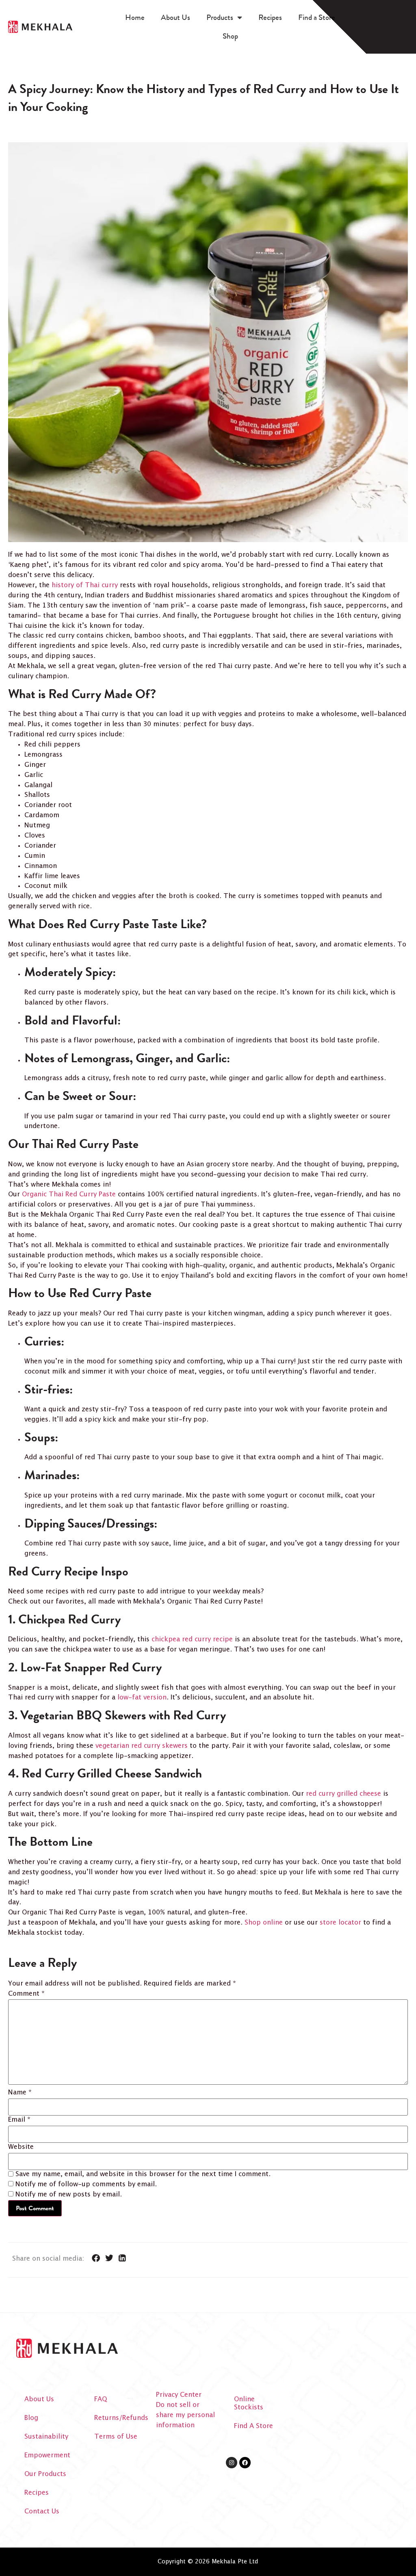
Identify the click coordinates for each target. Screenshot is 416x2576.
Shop (230, 36)
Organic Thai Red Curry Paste (69, 1195)
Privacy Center (179, 2395)
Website (21, 2147)
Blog (31, 2418)
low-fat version (142, 1698)
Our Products (45, 2474)
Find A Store (253, 2426)
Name (20, 2093)
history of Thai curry (85, 585)
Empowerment (47, 2456)
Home (135, 17)
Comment (26, 1994)
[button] (96, 2258)
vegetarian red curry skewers (142, 1746)
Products (220, 17)
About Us (175, 17)
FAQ (101, 2399)
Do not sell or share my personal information (185, 2415)
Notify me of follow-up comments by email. (86, 2185)
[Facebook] (245, 2463)
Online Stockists (249, 2403)
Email (19, 2120)
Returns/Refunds (121, 2418)
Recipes (270, 17)
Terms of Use (116, 2437)
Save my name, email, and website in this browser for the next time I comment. (143, 2175)
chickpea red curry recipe (192, 1640)
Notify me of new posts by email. (69, 2195)
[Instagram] (232, 2463)
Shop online (264, 1923)
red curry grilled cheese (343, 1794)
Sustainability (46, 2437)
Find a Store (317, 17)
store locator (340, 1923)
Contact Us (42, 2512)
